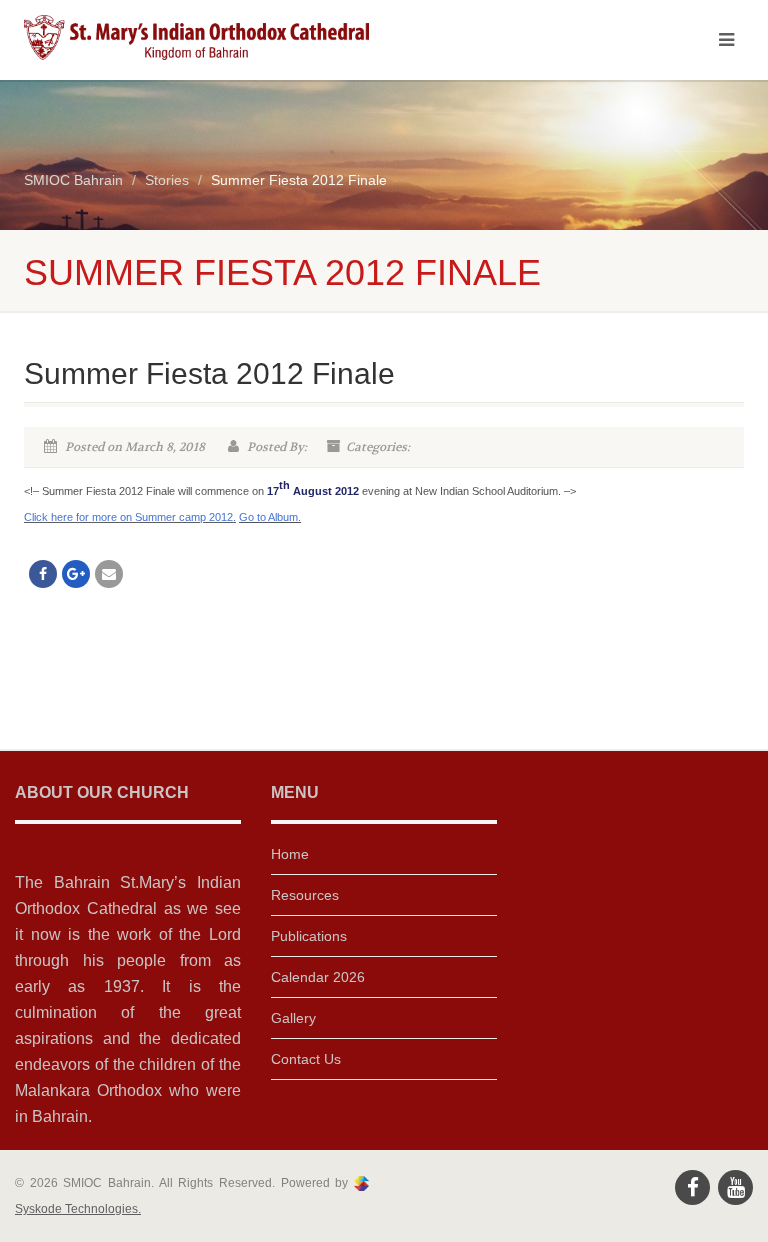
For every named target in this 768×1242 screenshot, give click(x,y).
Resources (305, 895)
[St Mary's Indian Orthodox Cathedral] (196, 37)
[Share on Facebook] (43, 574)
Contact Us (306, 1059)
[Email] (109, 574)
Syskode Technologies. (78, 1209)
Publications (309, 936)
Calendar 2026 (318, 977)
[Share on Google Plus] (76, 574)
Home (290, 854)
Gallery (293, 1018)
